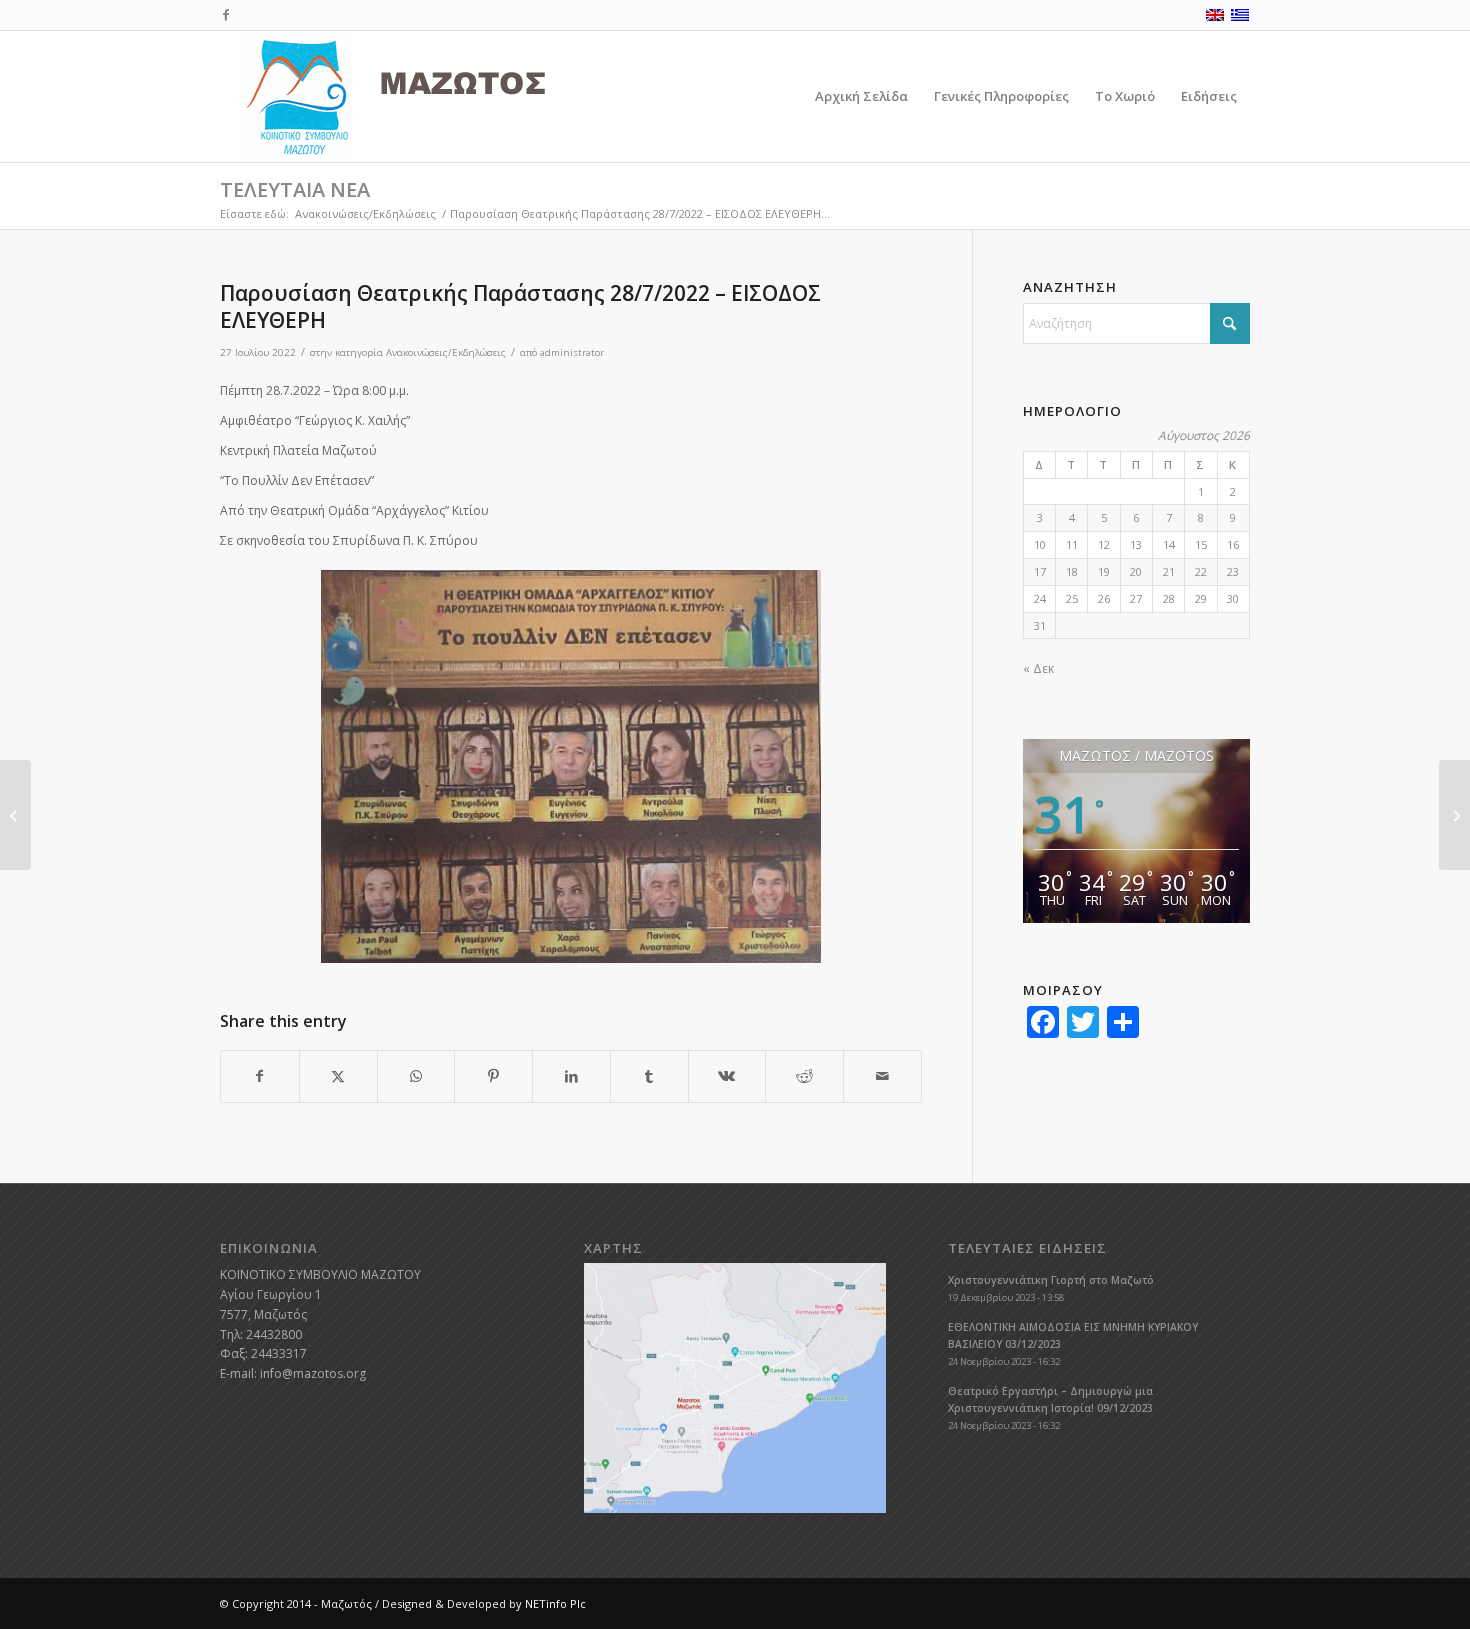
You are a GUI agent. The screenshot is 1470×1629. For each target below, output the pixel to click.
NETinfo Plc (555, 1603)
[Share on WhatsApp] (416, 1076)
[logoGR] (439, 96)
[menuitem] (861, 96)
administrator (572, 352)
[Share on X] (338, 1076)
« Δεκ (1038, 668)
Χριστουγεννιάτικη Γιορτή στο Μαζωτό (1051, 1280)
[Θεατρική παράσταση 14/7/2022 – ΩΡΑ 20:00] (15, 815)
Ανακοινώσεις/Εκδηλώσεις (446, 352)
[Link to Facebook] (226, 15)
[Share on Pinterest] (493, 1076)
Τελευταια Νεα (295, 189)
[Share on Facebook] (260, 1076)
